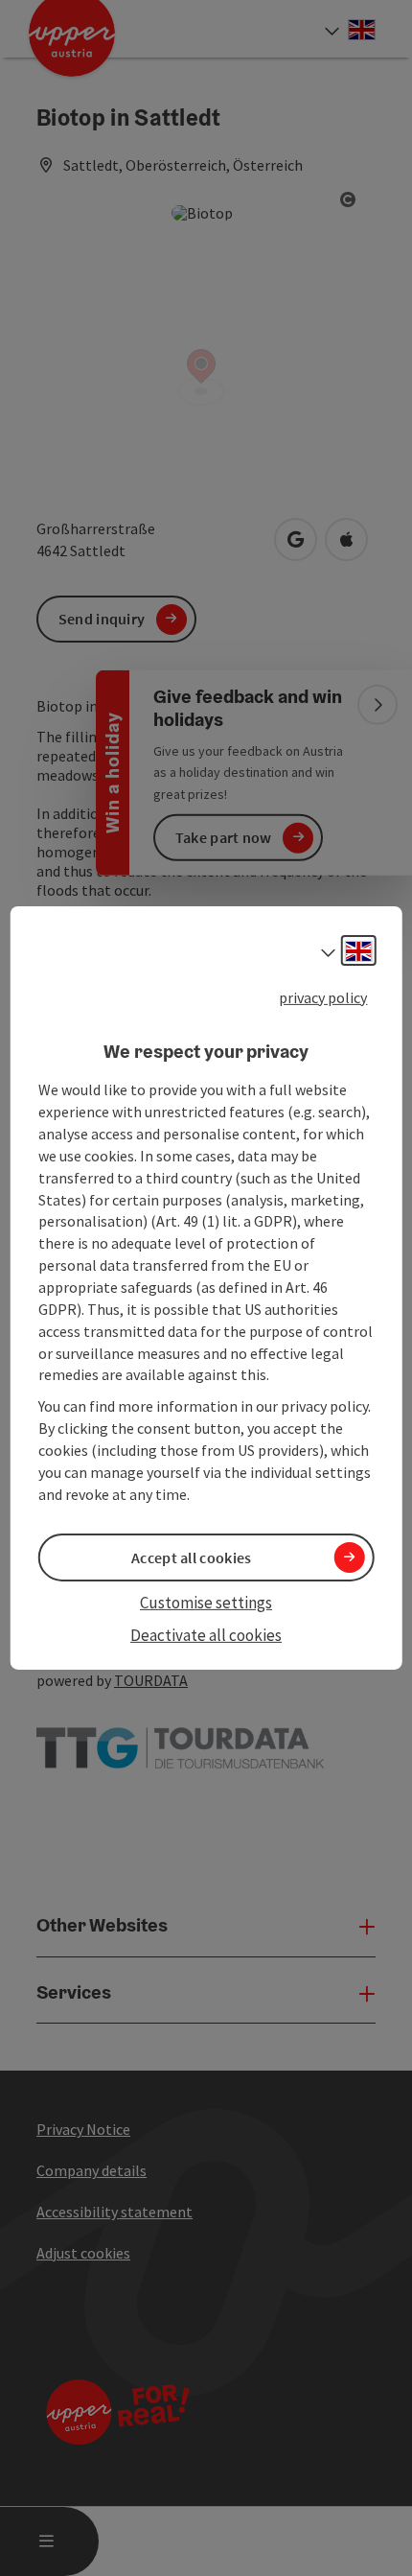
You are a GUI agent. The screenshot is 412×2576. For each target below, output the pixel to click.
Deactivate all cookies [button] (206, 1635)
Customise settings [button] (206, 1603)
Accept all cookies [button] (191, 1557)
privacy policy (323, 997)
